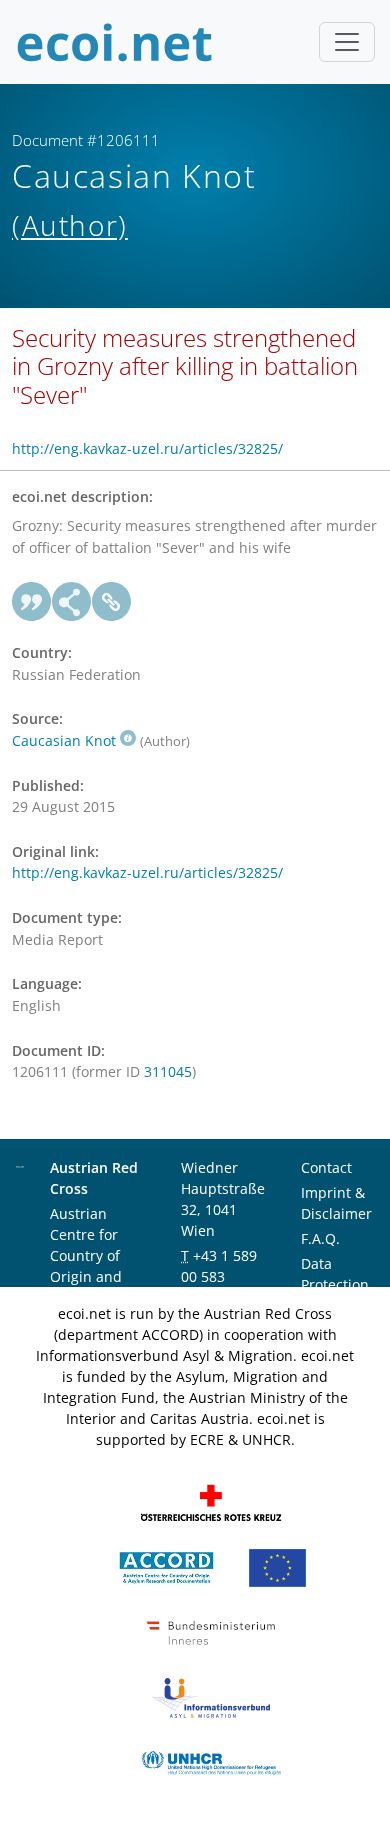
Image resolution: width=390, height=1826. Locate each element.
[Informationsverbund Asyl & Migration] (211, 1696)
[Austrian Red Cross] (211, 1501)
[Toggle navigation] (347, 42)
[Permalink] (112, 602)
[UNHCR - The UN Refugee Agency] (211, 1761)
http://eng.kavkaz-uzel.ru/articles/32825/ (147, 448)
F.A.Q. (320, 1238)
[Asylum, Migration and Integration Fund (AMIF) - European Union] (277, 1566)
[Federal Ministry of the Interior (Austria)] (211, 1631)
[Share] (72, 602)
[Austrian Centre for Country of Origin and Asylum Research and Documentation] (166, 1566)
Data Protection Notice (335, 1284)
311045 (168, 1071)
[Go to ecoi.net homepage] (115, 42)
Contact (326, 1167)
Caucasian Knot (64, 740)
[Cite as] (32, 602)
